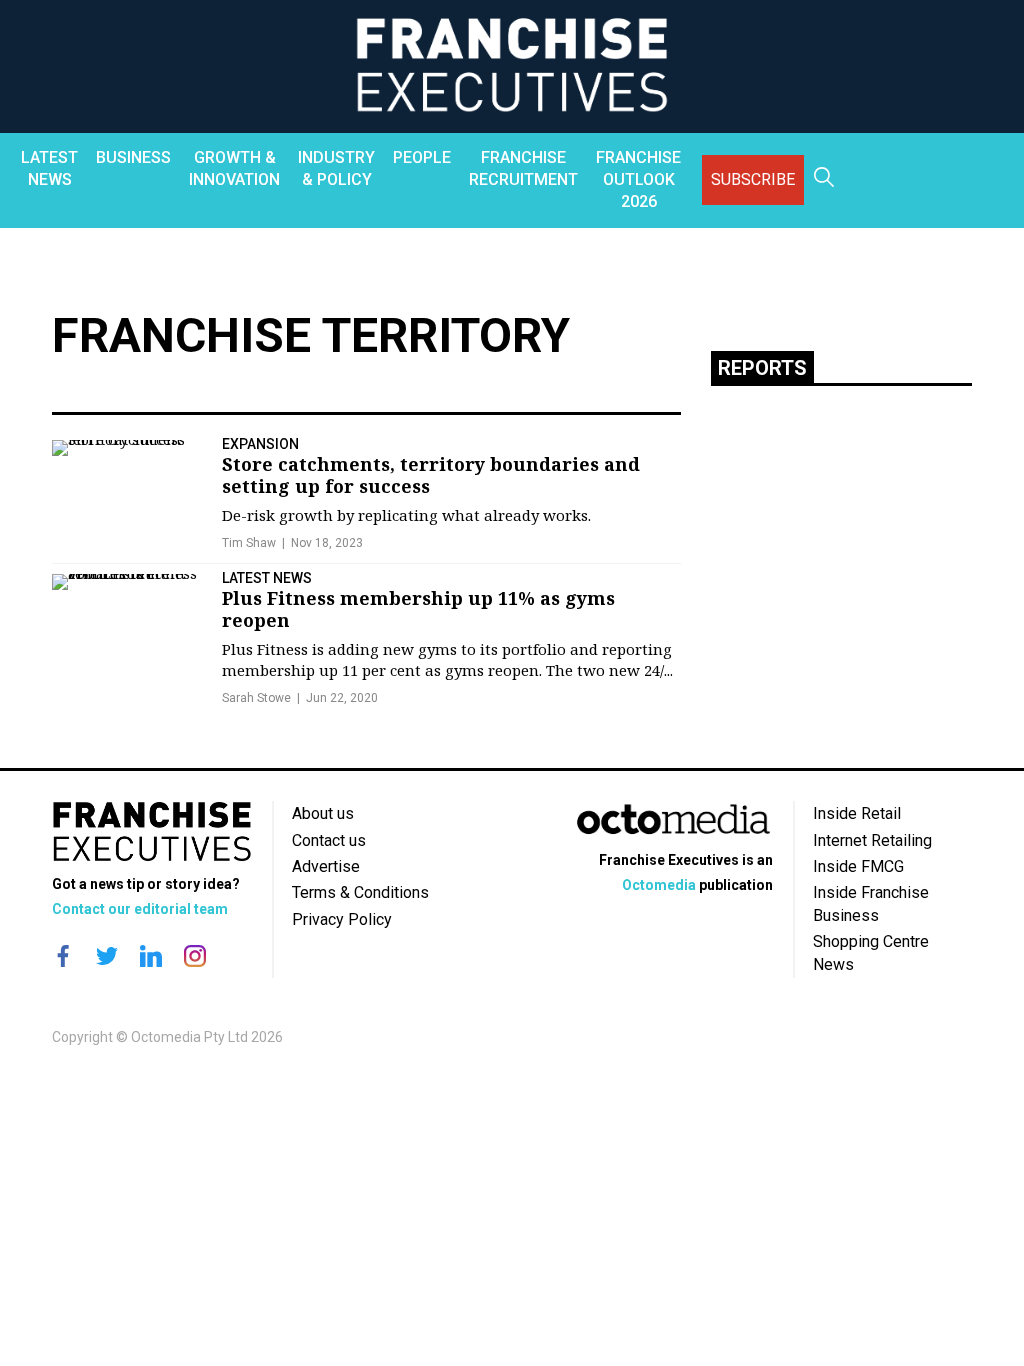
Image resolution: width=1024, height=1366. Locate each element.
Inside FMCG (858, 866)
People (422, 157)
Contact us (329, 840)
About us (323, 813)
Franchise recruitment (523, 168)
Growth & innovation (234, 168)
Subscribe (753, 179)
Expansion (260, 444)
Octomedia (659, 885)
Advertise (326, 866)
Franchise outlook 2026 (638, 180)
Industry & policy (336, 168)
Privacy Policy (342, 919)
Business (133, 157)
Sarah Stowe (256, 698)
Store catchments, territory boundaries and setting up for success (431, 475)
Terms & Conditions (360, 892)
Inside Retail (857, 813)
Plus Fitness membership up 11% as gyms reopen (418, 609)
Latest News (49, 168)
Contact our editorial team (140, 909)
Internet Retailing (872, 840)
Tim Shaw (249, 543)
